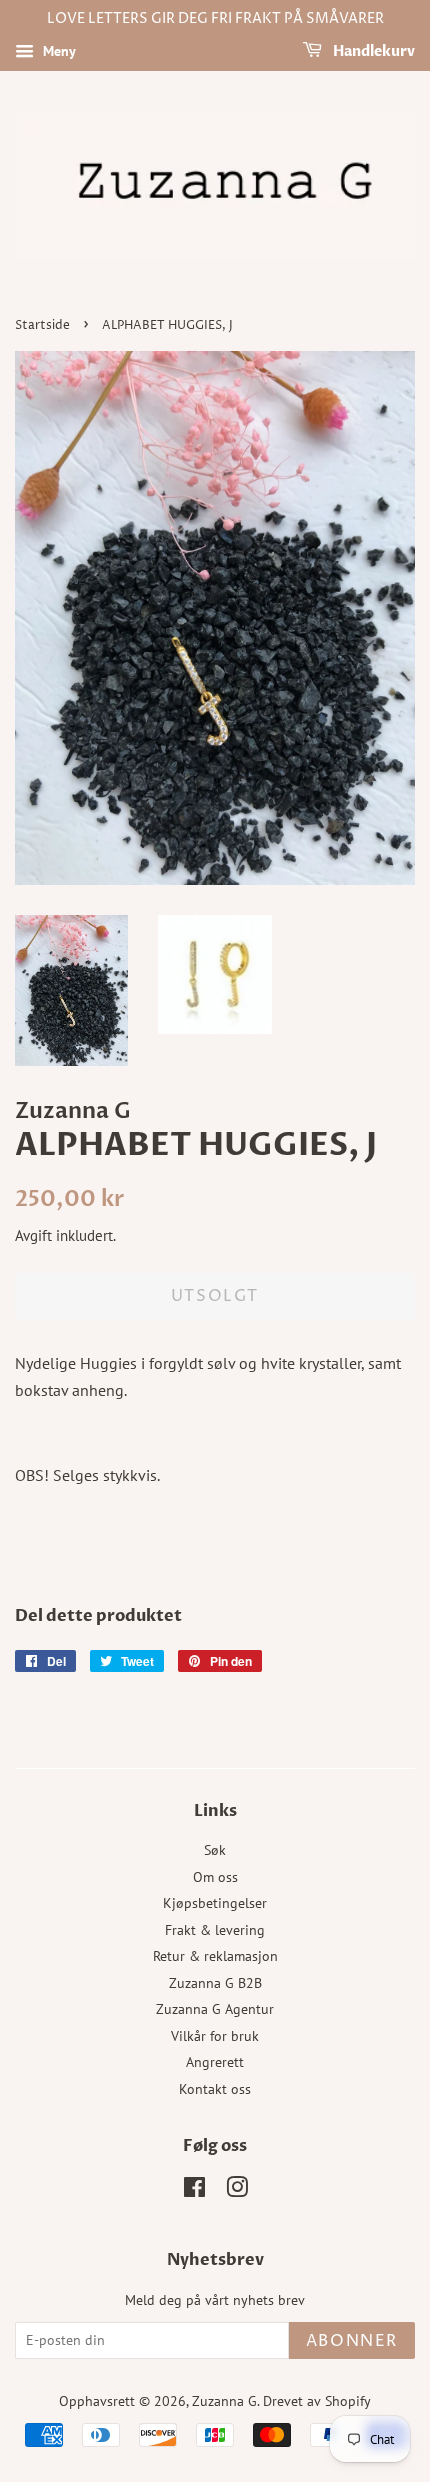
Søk (215, 1850)
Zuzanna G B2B (215, 1983)
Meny (57, 51)
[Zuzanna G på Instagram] (237, 2191)
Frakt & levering (215, 1930)
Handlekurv (372, 51)
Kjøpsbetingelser (215, 1903)
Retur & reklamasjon (215, 1956)
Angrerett (215, 2062)
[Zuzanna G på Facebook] (194, 2191)
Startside (42, 325)
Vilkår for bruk (215, 2036)
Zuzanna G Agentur (215, 2009)
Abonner (352, 2341)
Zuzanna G (224, 2401)
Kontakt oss (215, 2089)
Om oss (215, 1877)
